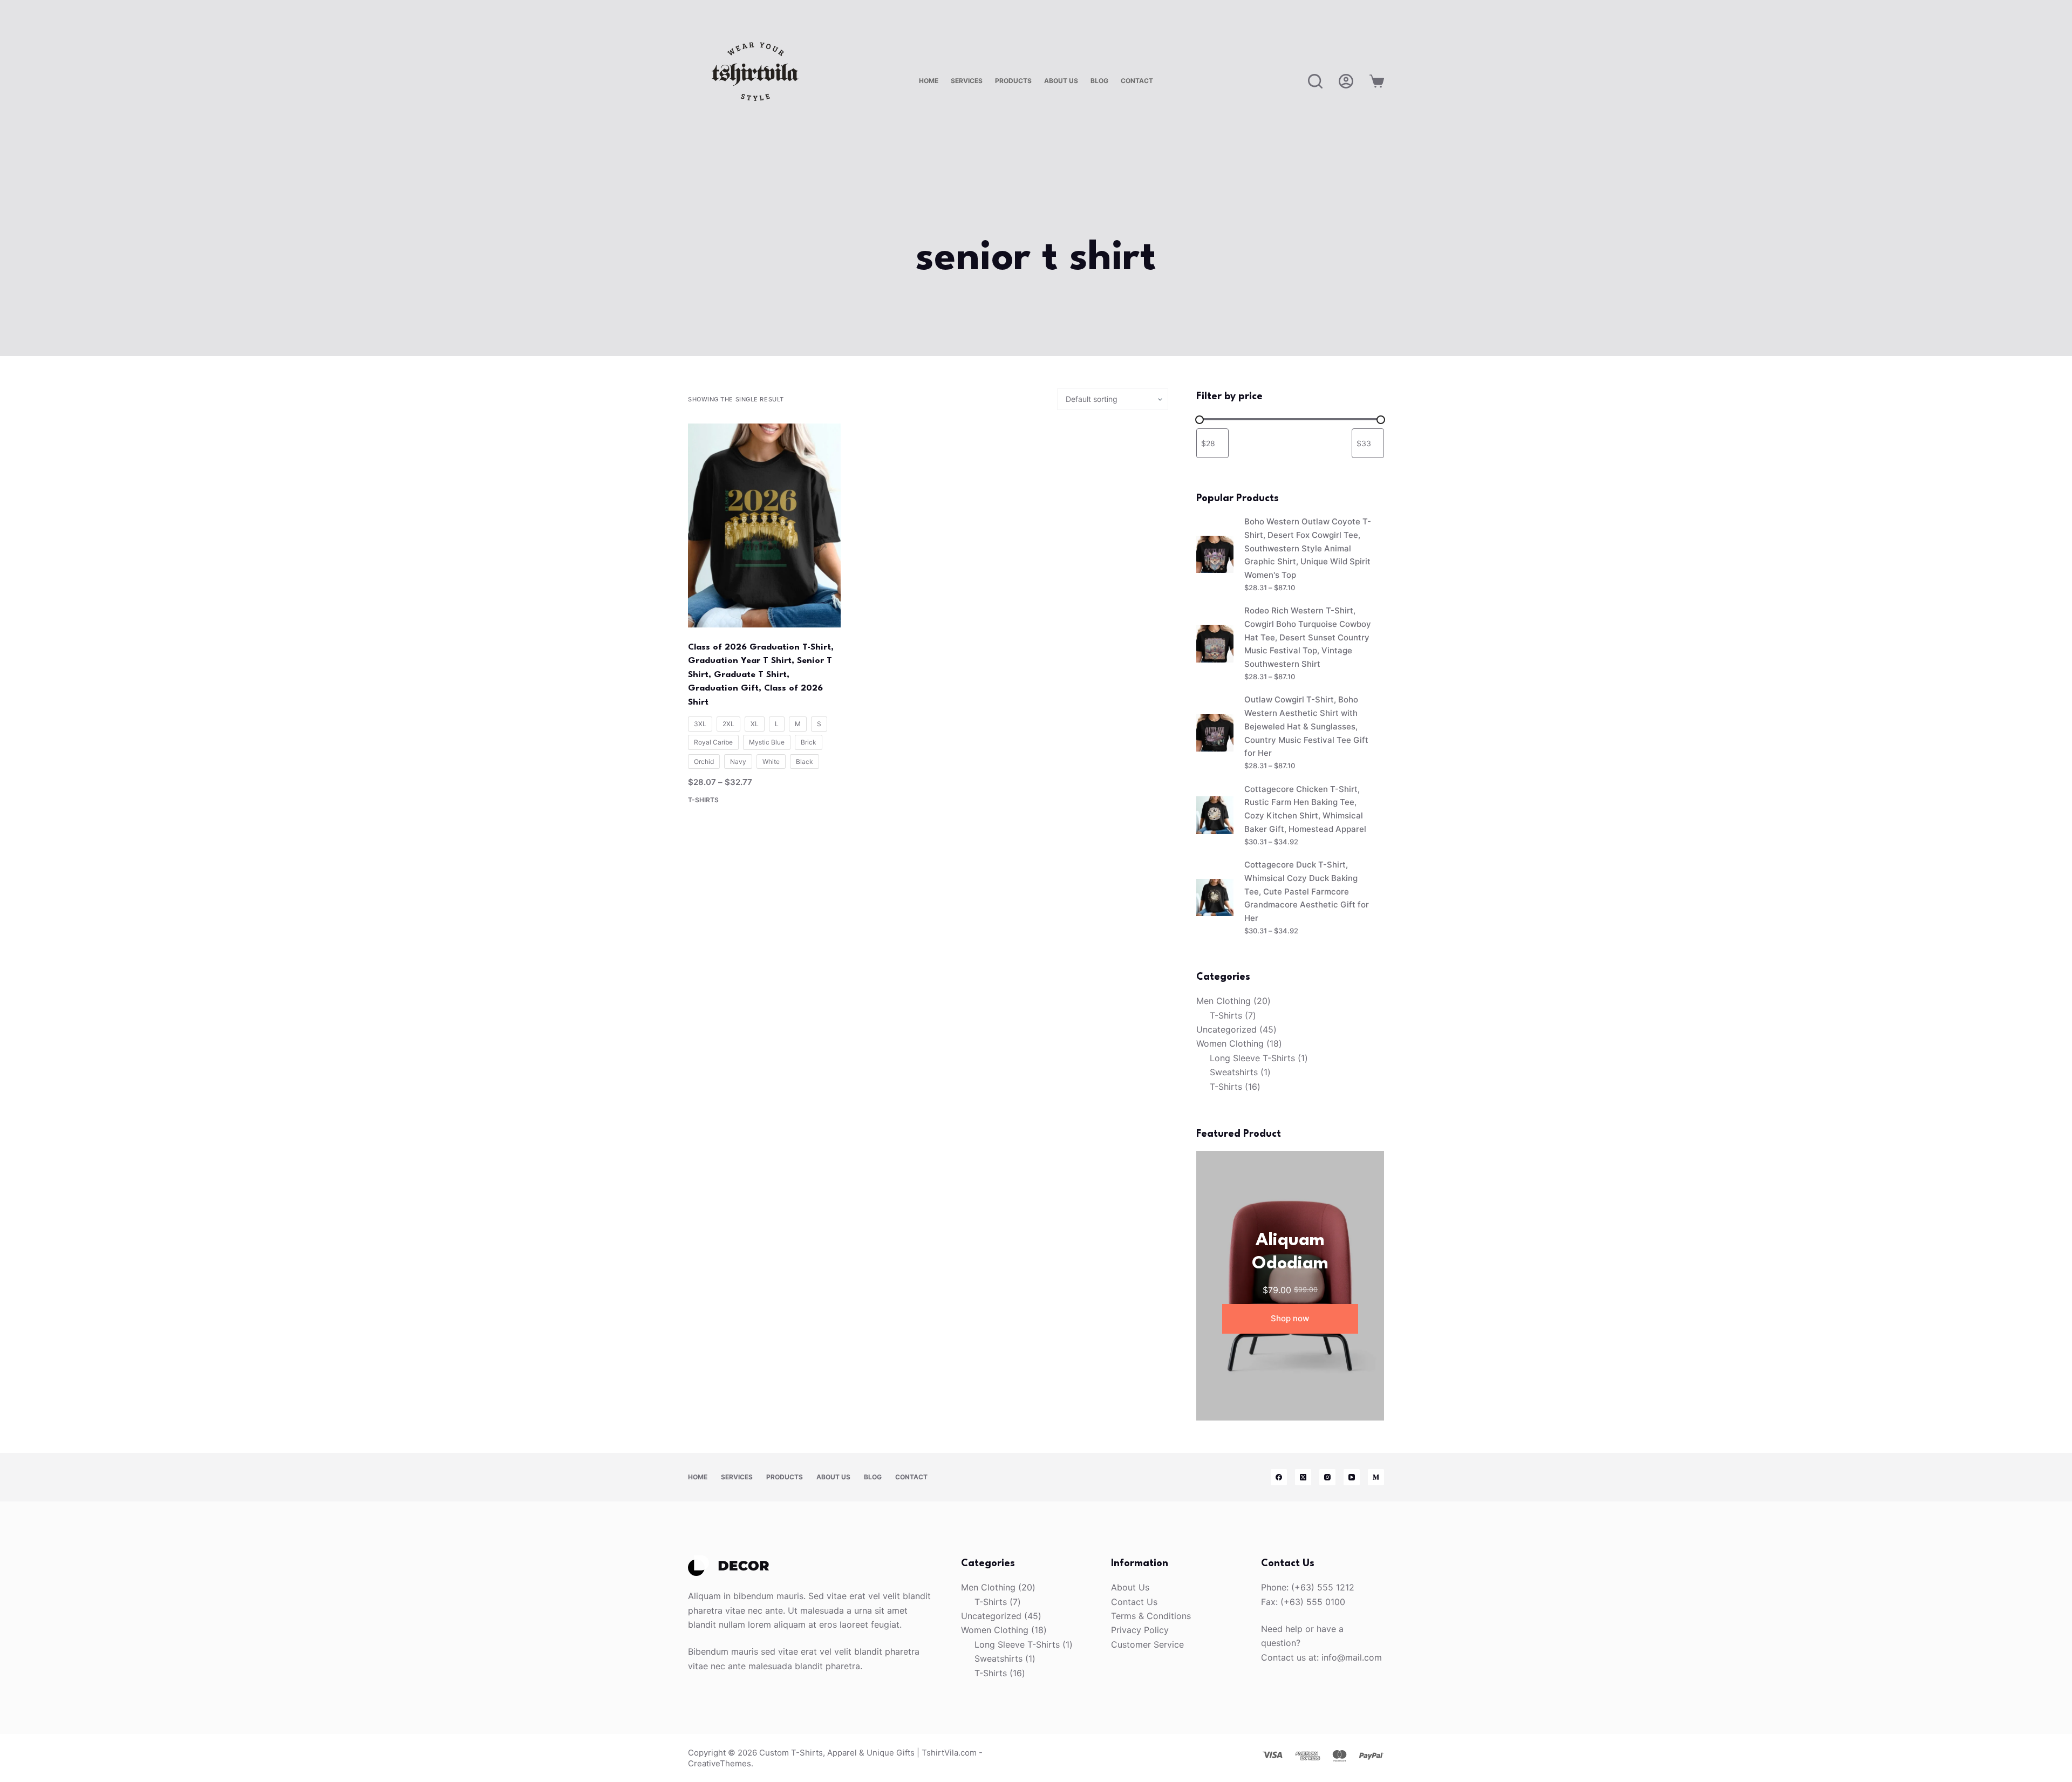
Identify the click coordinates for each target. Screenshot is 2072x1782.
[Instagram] (1327, 1477)
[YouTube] (1352, 1477)
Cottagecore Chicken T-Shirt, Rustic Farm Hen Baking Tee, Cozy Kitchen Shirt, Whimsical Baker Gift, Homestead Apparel (1305, 809)
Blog (1099, 81)
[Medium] (1376, 1477)
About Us (1061, 81)
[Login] (1346, 81)
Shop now (1290, 1318)
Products (1013, 81)
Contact (1137, 81)
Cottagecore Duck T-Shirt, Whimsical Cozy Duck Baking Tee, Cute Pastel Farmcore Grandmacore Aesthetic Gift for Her (1307, 891)
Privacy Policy (1140, 1630)
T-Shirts (703, 800)
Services (967, 81)
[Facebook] (1279, 1477)
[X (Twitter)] (1303, 1477)
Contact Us (1134, 1602)
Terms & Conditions (1151, 1616)
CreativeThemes (720, 1763)
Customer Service (1147, 1644)
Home (929, 81)
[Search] (1315, 81)
